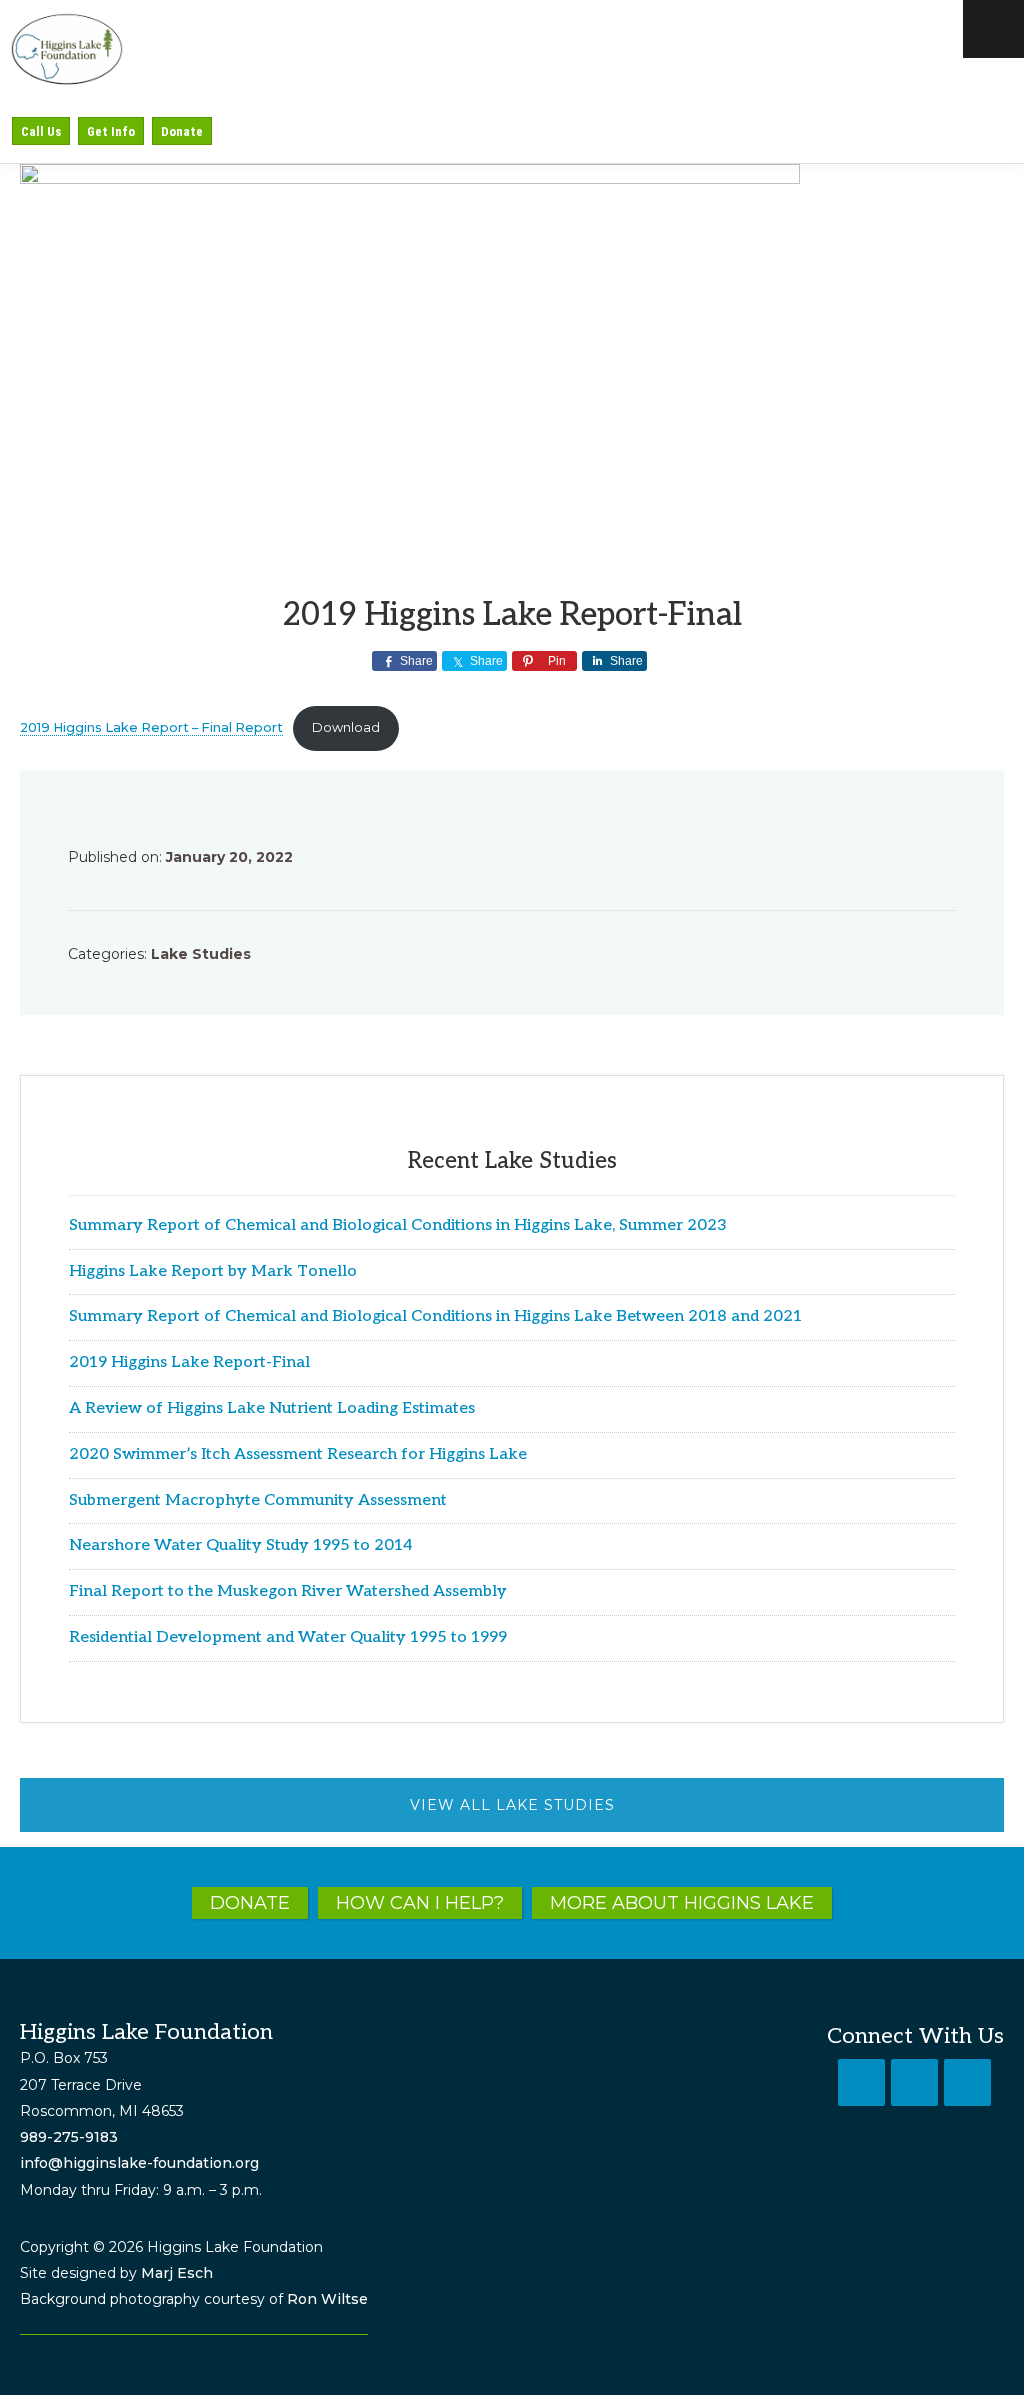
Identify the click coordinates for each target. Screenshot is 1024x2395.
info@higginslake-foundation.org (139, 2163)
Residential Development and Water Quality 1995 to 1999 (288, 1637)
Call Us (41, 131)
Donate (182, 131)
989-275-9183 (69, 2137)
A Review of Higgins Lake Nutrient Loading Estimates (272, 1408)
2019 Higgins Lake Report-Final (189, 1362)
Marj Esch (177, 2273)
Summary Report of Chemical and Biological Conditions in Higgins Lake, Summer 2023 (398, 1225)
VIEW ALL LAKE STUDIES (512, 1805)
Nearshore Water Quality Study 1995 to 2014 (241, 1545)
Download (346, 727)
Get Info (111, 131)
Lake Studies (201, 954)
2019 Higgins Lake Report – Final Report (151, 727)
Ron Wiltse (327, 2299)
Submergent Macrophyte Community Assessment (258, 1500)
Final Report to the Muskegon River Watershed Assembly (288, 1591)
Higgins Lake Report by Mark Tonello (213, 1271)
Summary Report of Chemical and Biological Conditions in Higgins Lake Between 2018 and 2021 (435, 1316)
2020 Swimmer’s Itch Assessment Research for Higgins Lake (298, 1454)
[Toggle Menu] (993, 29)
